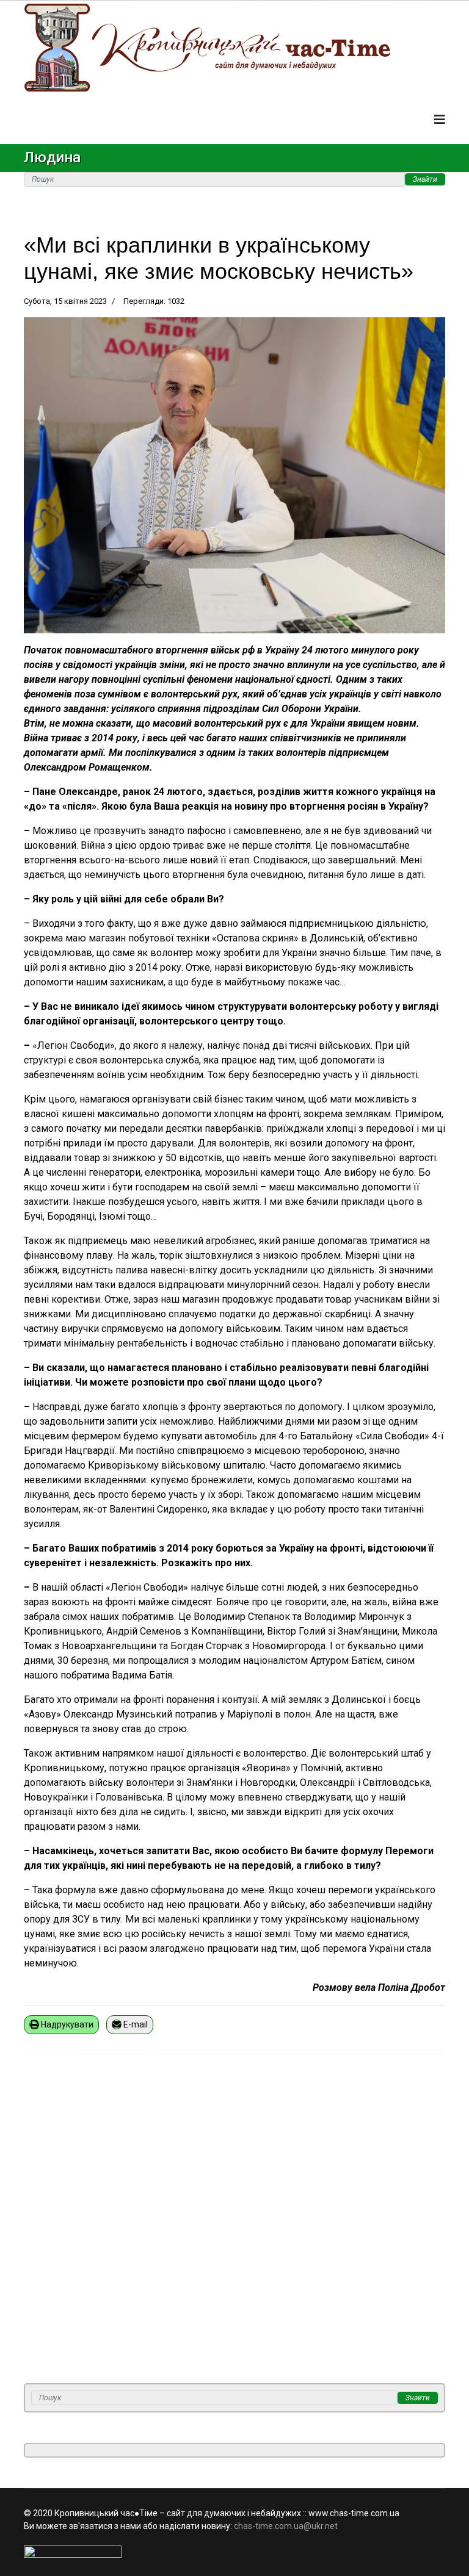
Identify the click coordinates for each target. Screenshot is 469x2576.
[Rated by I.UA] (234, 2552)
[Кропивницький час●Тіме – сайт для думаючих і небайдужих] (234, 48)
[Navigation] (440, 120)
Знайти (425, 179)
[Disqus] (234, 2226)
